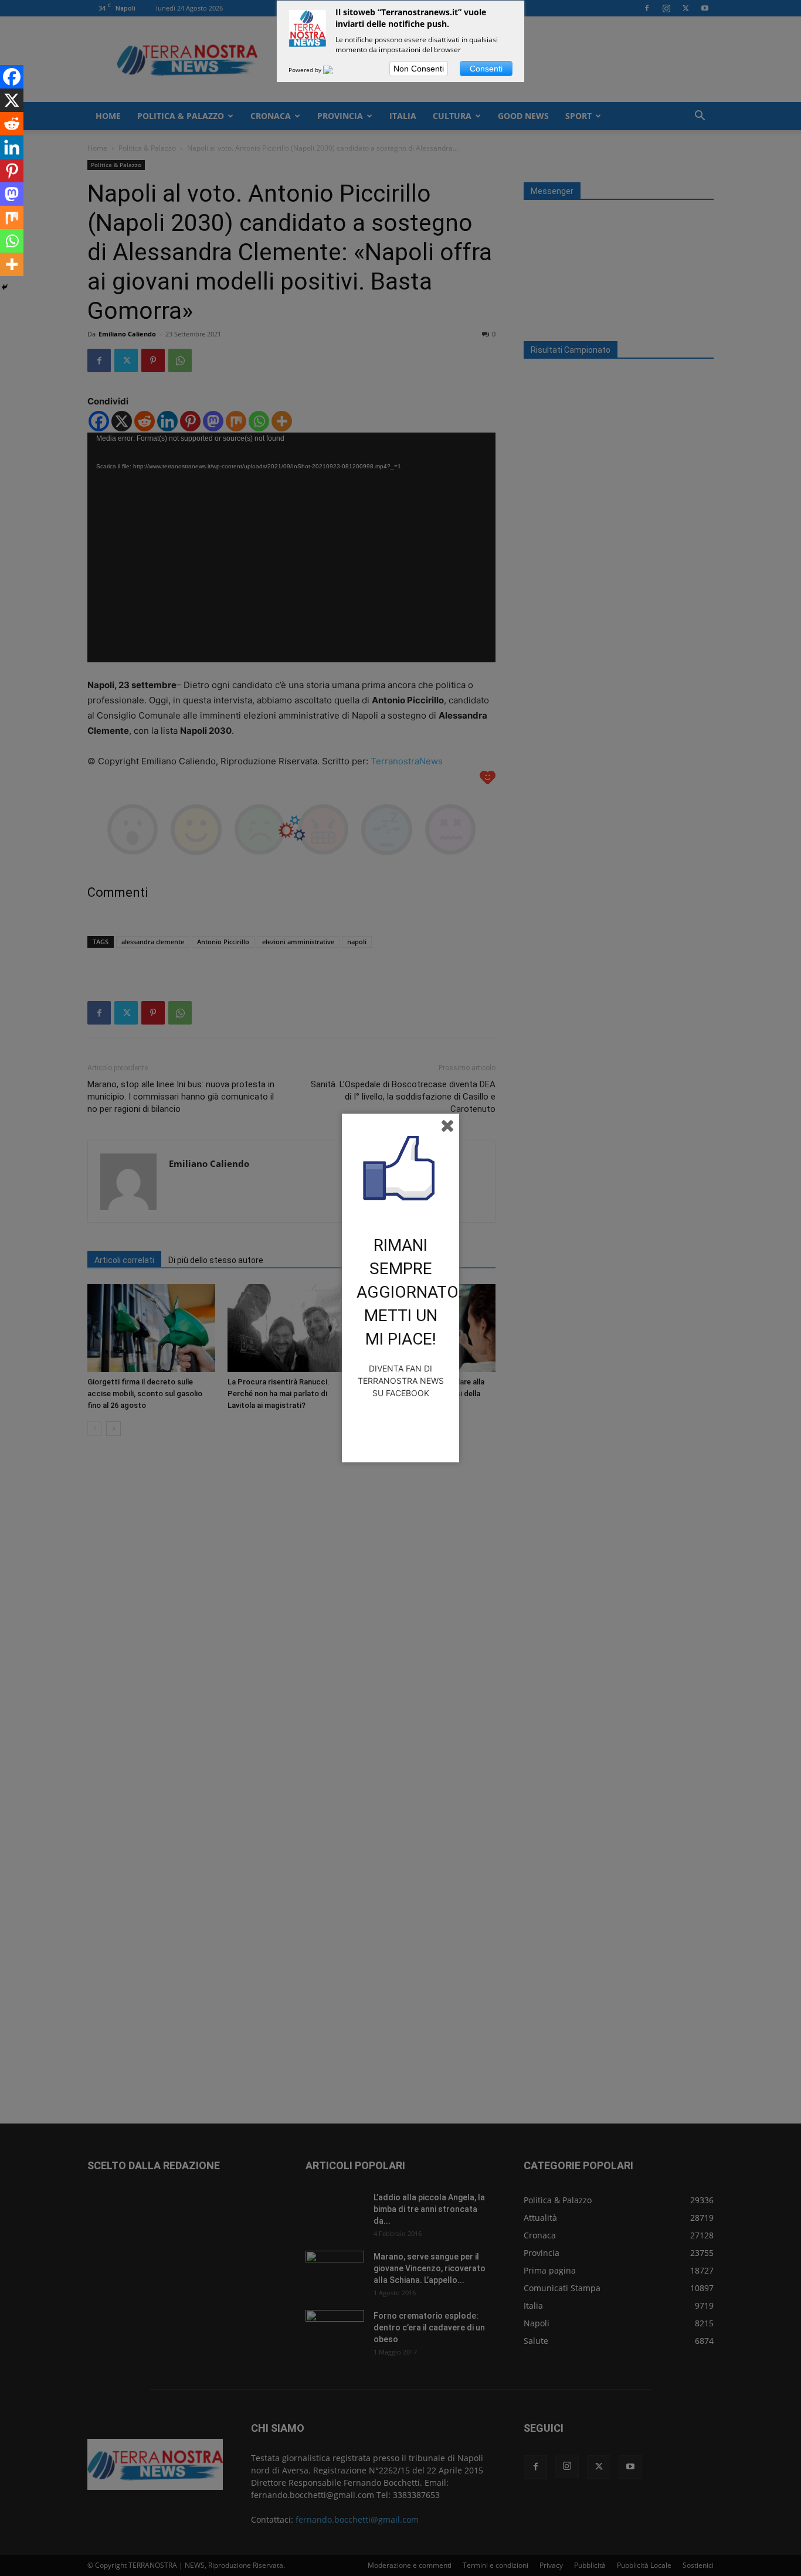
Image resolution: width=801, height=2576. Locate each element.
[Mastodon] (12, 194)
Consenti (486, 69)
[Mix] (12, 217)
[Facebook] (12, 77)
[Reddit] (12, 124)
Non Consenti (419, 69)
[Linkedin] (12, 147)
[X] (12, 100)
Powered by (306, 70)
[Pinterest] (12, 171)
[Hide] (5, 287)
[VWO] (335, 70)
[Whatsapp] (12, 241)
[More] (12, 264)
